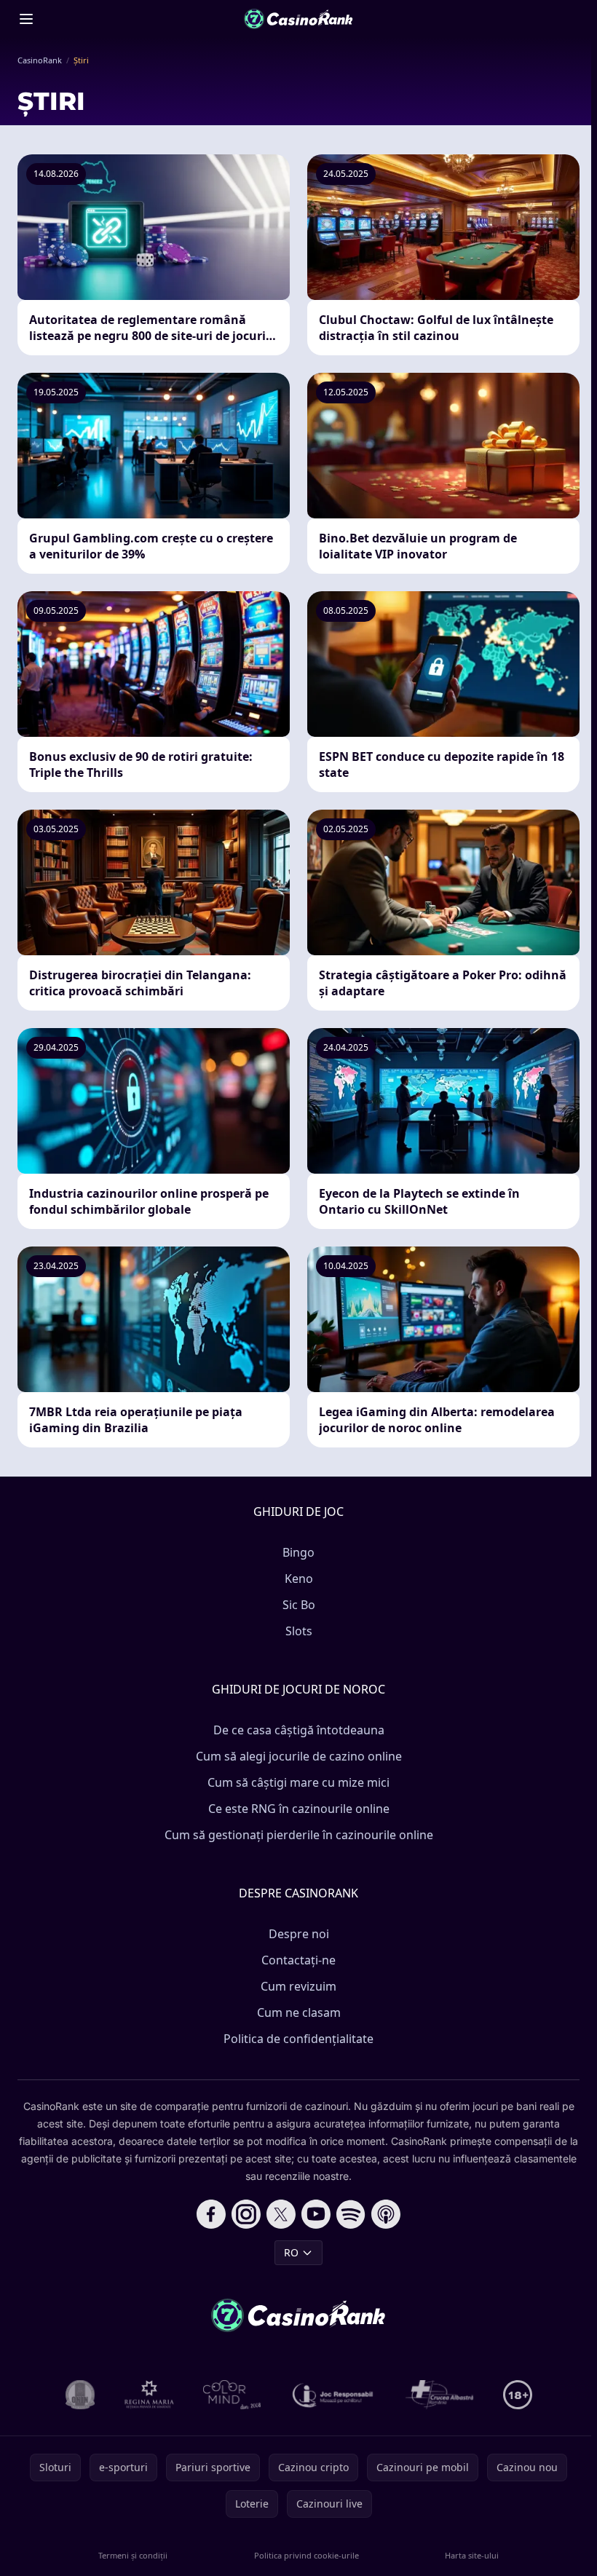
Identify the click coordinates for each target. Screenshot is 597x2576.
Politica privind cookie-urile (307, 2555)
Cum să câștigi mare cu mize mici (298, 1782)
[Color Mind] (232, 2395)
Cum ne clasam (299, 2012)
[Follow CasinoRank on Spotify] (351, 2214)
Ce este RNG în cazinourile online (299, 1809)
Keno (299, 1579)
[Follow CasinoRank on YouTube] (316, 2214)
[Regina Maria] (149, 2395)
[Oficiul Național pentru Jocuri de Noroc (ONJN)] (80, 2395)
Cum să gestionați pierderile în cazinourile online (299, 1835)
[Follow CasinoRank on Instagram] (246, 2214)
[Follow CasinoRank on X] (281, 2214)
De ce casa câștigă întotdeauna (299, 1730)
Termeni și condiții (133, 2555)
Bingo (298, 1552)
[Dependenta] (440, 2395)
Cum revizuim (298, 1986)
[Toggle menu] (26, 19)
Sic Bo (299, 1605)
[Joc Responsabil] (333, 2395)
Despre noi (299, 1934)
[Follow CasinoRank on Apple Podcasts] (386, 2214)
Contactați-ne (298, 1960)
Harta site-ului (472, 2555)
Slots (299, 1631)
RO (291, 2252)
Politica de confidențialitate (298, 2039)
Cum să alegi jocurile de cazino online (299, 1756)
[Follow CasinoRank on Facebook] (211, 2214)
